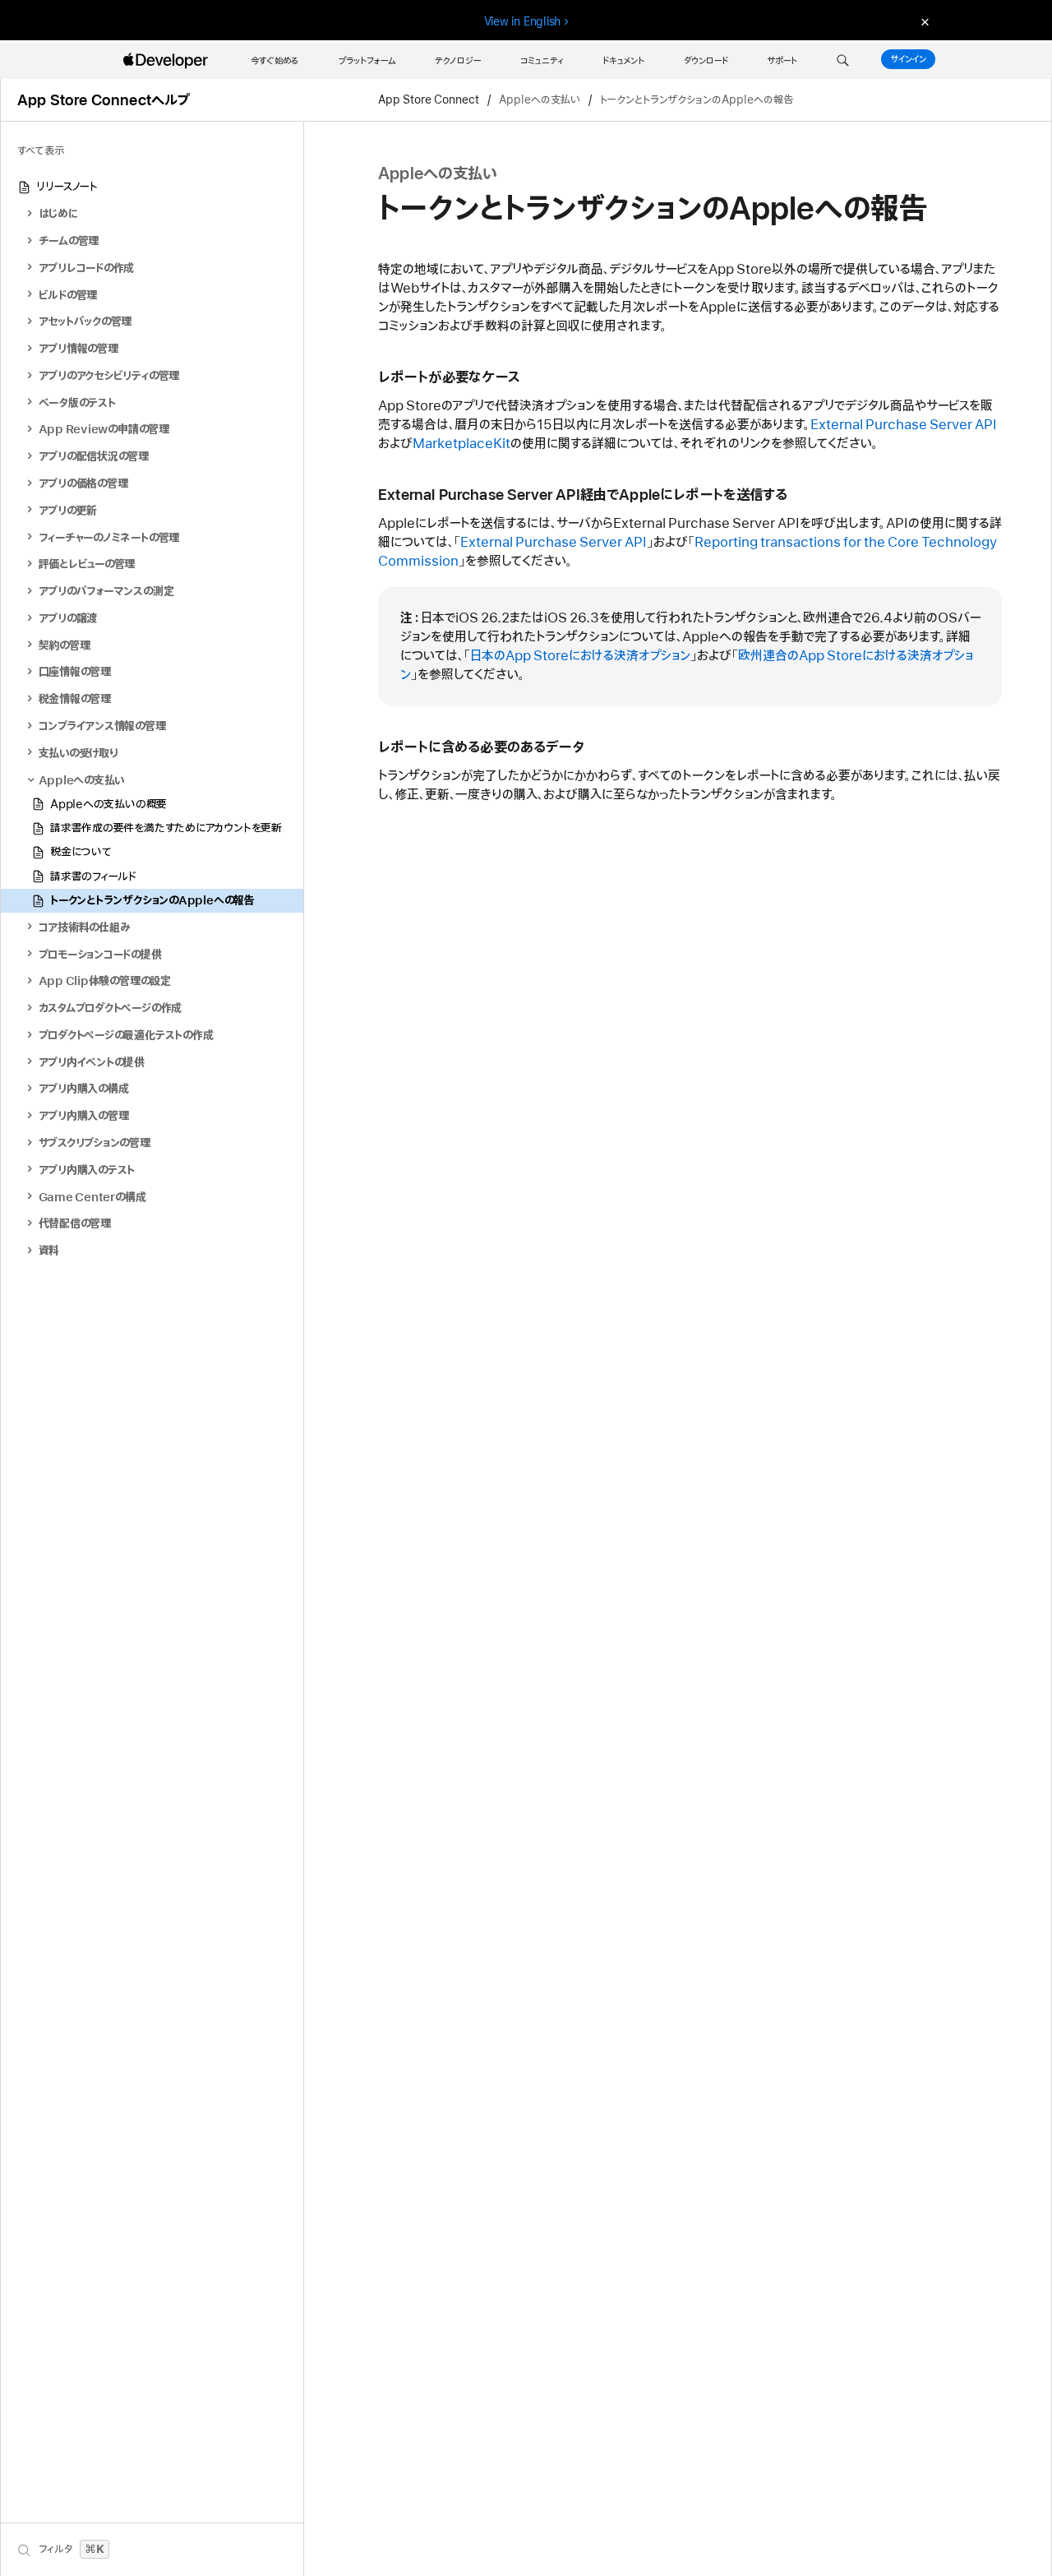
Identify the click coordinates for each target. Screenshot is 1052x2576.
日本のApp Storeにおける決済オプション (580, 656)
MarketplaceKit (461, 444)
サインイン (908, 59)
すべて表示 (41, 151)
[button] (843, 61)
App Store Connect (429, 100)
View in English (523, 21)
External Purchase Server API (904, 425)
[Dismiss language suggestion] (923, 22)
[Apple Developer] (168, 61)
